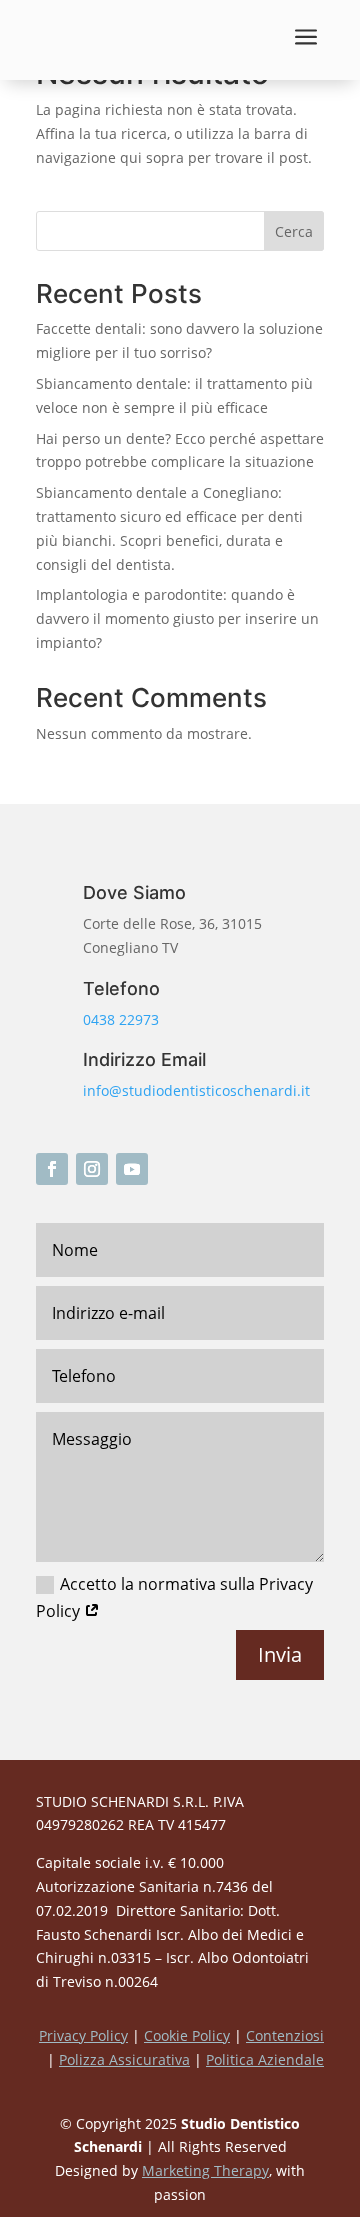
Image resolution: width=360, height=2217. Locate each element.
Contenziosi (285, 2035)
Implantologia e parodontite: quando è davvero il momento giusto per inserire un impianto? (177, 618)
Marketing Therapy (205, 2170)
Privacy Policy (83, 2035)
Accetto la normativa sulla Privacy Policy (174, 1597)
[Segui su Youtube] (132, 1169)
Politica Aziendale (265, 2059)
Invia (280, 1654)
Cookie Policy (187, 2035)
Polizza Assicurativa (124, 2059)
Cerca (294, 231)
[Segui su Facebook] (52, 1169)
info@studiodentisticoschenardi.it (196, 1090)
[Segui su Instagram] (92, 1169)
